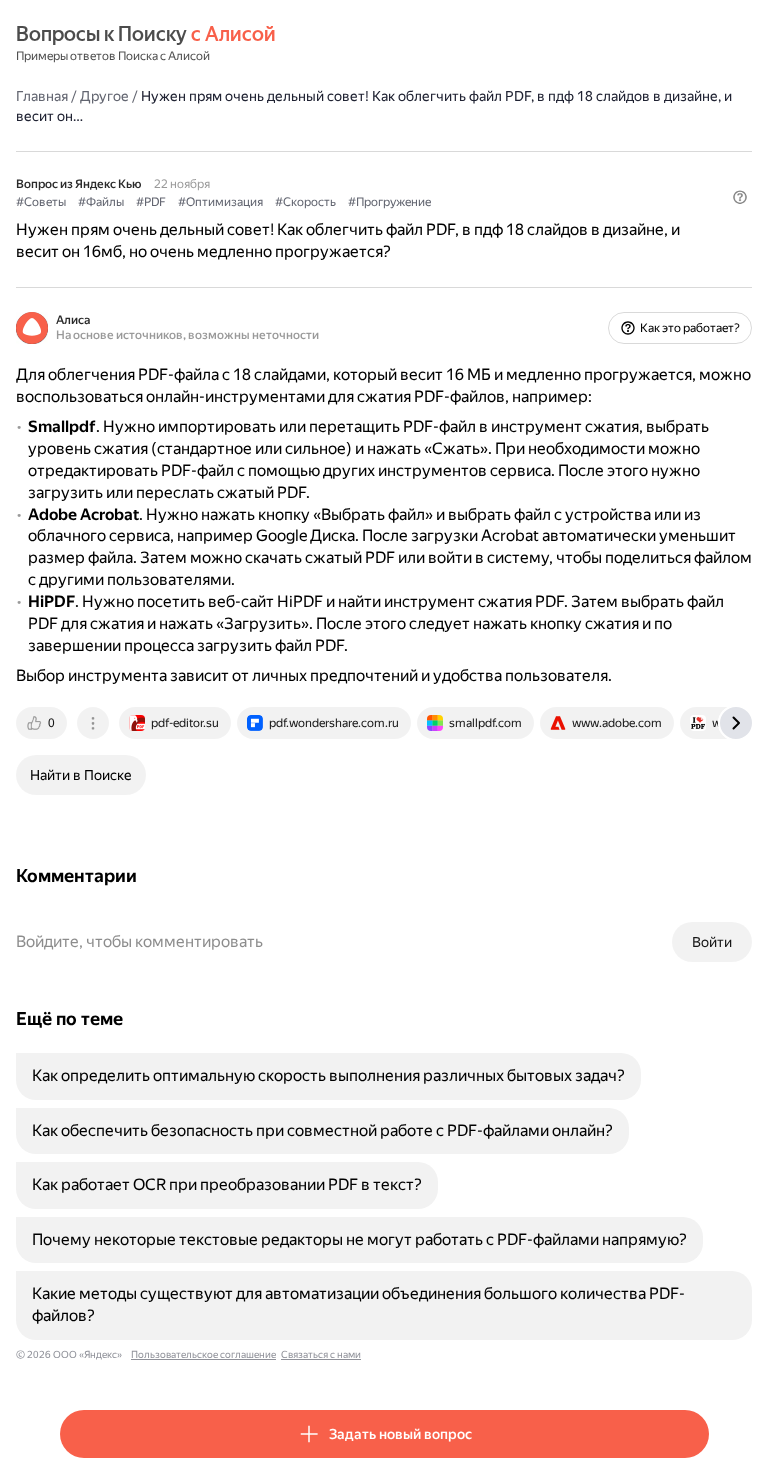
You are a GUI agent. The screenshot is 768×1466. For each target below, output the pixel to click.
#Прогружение (389, 202)
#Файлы (101, 202)
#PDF (151, 202)
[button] (740, 197)
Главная (42, 96)
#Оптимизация (220, 202)
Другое (104, 96)
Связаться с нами (321, 1354)
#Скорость (305, 202)
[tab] (43, 723)
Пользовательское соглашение (203, 1354)
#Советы (41, 202)
